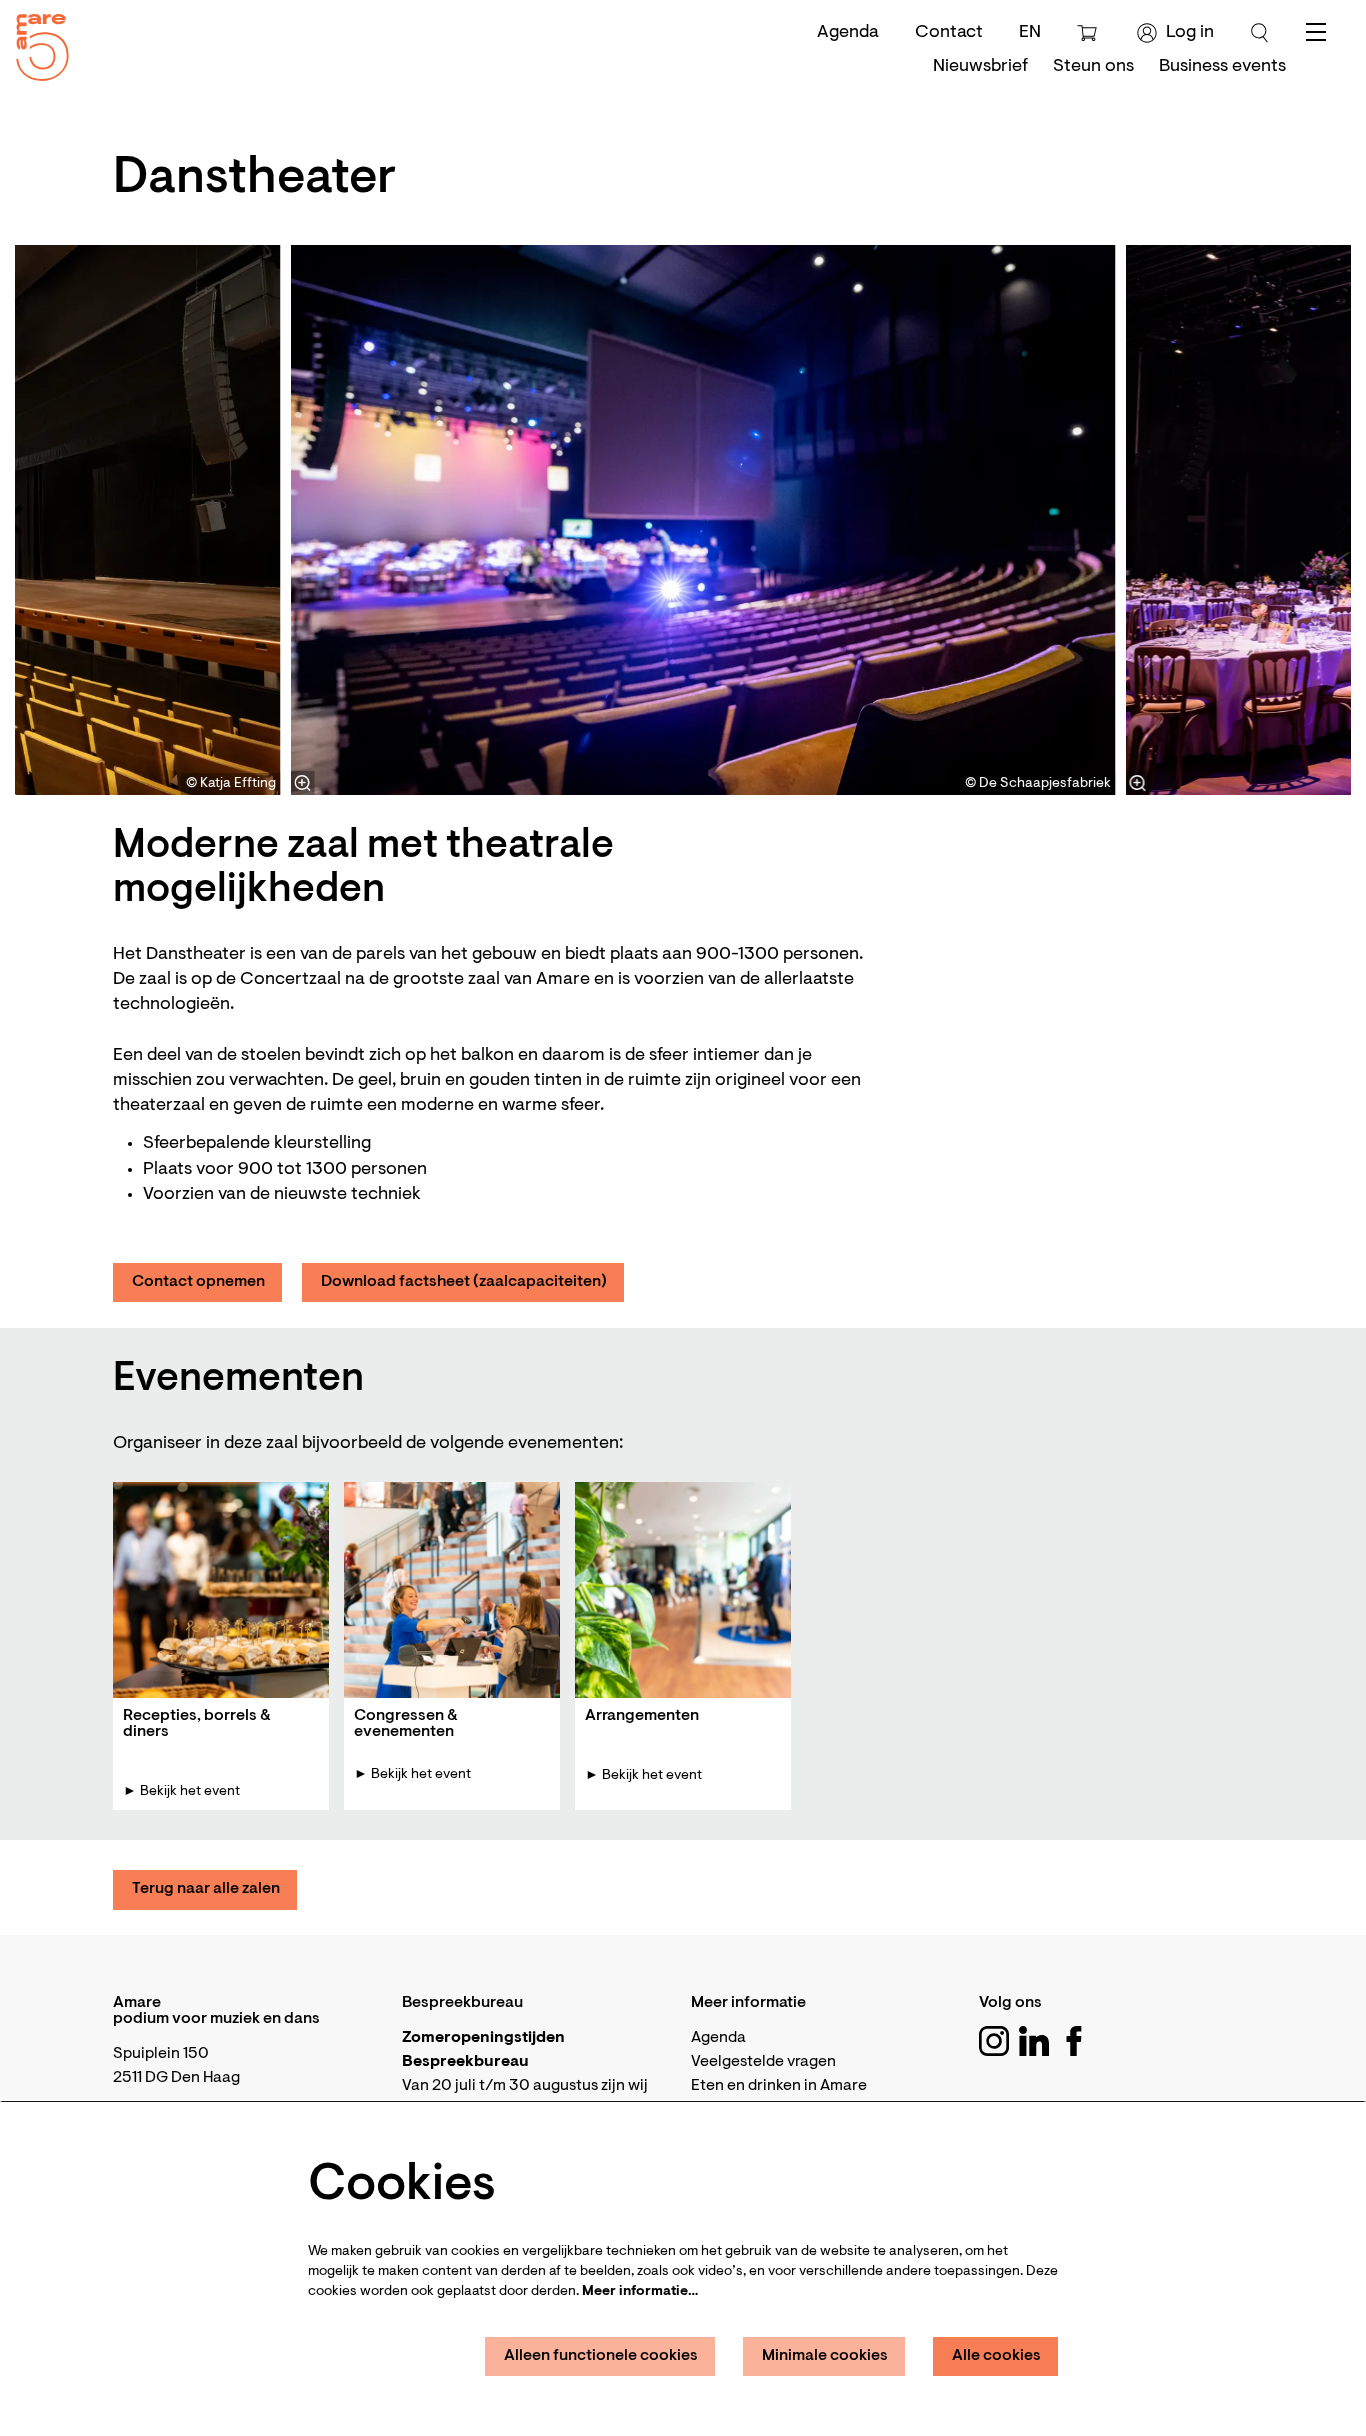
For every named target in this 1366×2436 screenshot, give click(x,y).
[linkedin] (1034, 2041)
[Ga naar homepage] (35, 42)
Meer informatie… (640, 2292)
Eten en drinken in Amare (779, 2086)
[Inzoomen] (303, 783)
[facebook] (1074, 2041)
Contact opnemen (198, 1282)
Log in (1190, 33)
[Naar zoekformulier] (1260, 33)
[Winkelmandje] (1089, 33)
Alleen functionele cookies (601, 2356)
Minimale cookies (825, 2356)
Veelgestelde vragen (763, 2062)
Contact (949, 33)
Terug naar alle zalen (206, 1889)
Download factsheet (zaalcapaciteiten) (464, 1282)
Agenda (848, 33)
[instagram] (994, 2041)
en (1030, 33)
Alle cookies (996, 2356)
